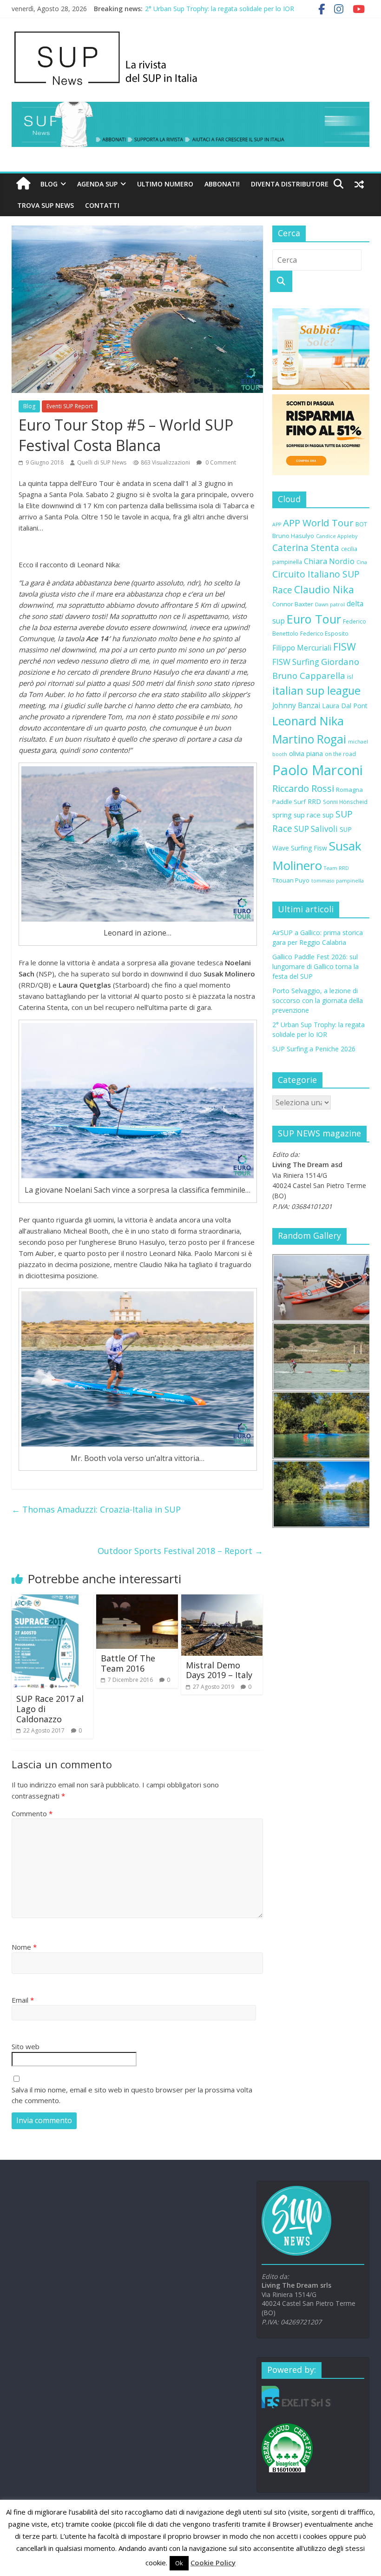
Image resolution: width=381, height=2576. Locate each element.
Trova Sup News (46, 205)
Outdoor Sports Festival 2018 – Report (180, 1551)
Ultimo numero (165, 184)
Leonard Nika (308, 721)
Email (23, 2000)
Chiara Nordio (329, 561)
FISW (345, 647)
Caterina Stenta (306, 548)
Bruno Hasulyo (293, 536)
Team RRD (336, 868)
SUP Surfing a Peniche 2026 (314, 1049)
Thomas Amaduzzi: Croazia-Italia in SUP (96, 1509)
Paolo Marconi (318, 770)
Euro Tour (314, 619)
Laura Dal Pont (345, 706)
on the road (340, 754)
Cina (362, 562)
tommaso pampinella (338, 881)
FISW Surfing (296, 662)
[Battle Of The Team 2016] (137, 1600)
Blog (49, 184)
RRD (314, 801)
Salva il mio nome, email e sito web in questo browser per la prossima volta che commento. (132, 2095)
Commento (32, 1813)
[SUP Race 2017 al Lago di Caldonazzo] (45, 1600)
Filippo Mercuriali (302, 648)
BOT (361, 524)
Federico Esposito (324, 633)
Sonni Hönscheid (345, 802)
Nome (24, 1947)
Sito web (26, 2046)
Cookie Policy (213, 2563)
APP (277, 524)
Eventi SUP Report (70, 406)
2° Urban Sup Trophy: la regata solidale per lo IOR (220, 9)
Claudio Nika (324, 589)
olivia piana (306, 753)
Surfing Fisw (309, 848)
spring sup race (296, 815)
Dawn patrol (330, 604)
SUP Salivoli (316, 829)
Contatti (102, 205)
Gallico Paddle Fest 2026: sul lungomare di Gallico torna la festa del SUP (315, 966)
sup (328, 815)
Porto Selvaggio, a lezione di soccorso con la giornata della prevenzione (318, 1000)
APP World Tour (318, 523)
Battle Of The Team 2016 (128, 1663)
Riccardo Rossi (303, 788)
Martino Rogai (309, 739)
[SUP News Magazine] (186, 33)
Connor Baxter (293, 604)
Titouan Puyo (291, 880)
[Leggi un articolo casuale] (359, 184)
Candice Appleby (337, 536)
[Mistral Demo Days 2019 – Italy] (222, 1600)
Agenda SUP (97, 184)
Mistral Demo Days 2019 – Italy (219, 1670)
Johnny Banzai (296, 705)
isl (350, 677)
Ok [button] (179, 2563)
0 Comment (220, 462)
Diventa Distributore (290, 184)
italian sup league (316, 690)
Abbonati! (222, 184)
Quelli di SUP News (102, 462)
